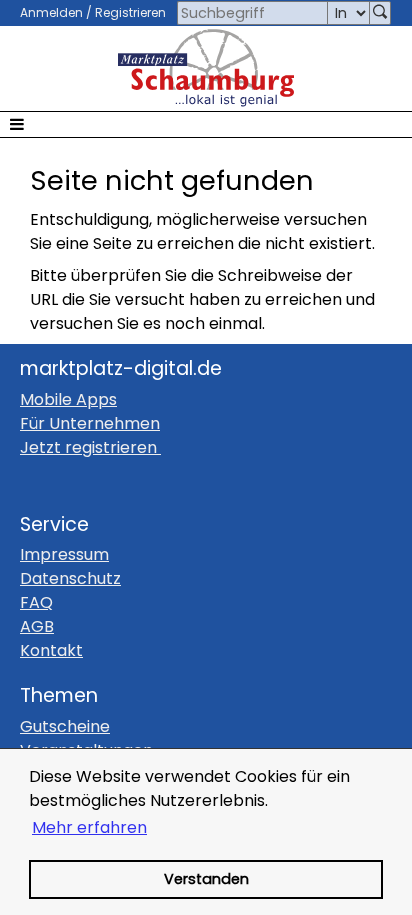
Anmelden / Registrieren (93, 12)
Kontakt (51, 650)
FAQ (36, 602)
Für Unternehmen (90, 423)
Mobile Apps (68, 399)
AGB (37, 626)
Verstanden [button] (206, 879)
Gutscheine (65, 726)
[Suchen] (380, 13)
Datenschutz (70, 578)
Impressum (64, 554)
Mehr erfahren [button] (89, 827)
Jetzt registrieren (88, 447)
